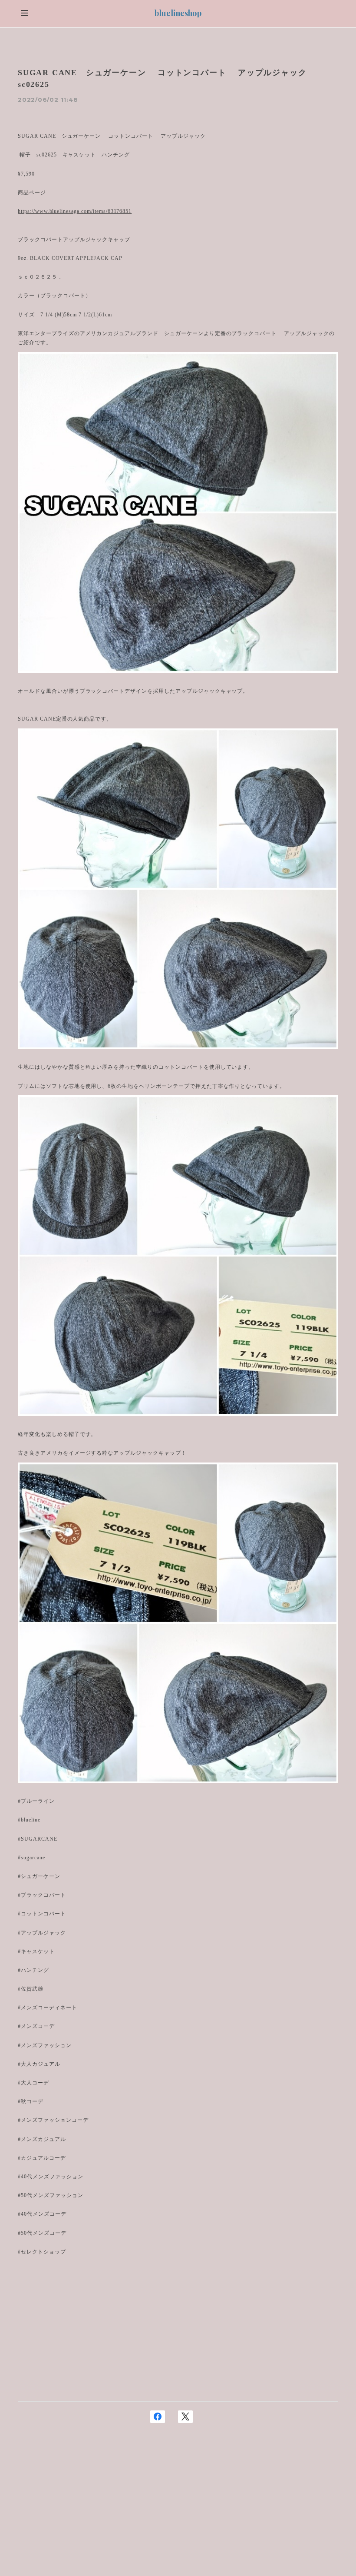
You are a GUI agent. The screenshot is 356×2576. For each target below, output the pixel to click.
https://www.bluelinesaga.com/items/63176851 (75, 211)
